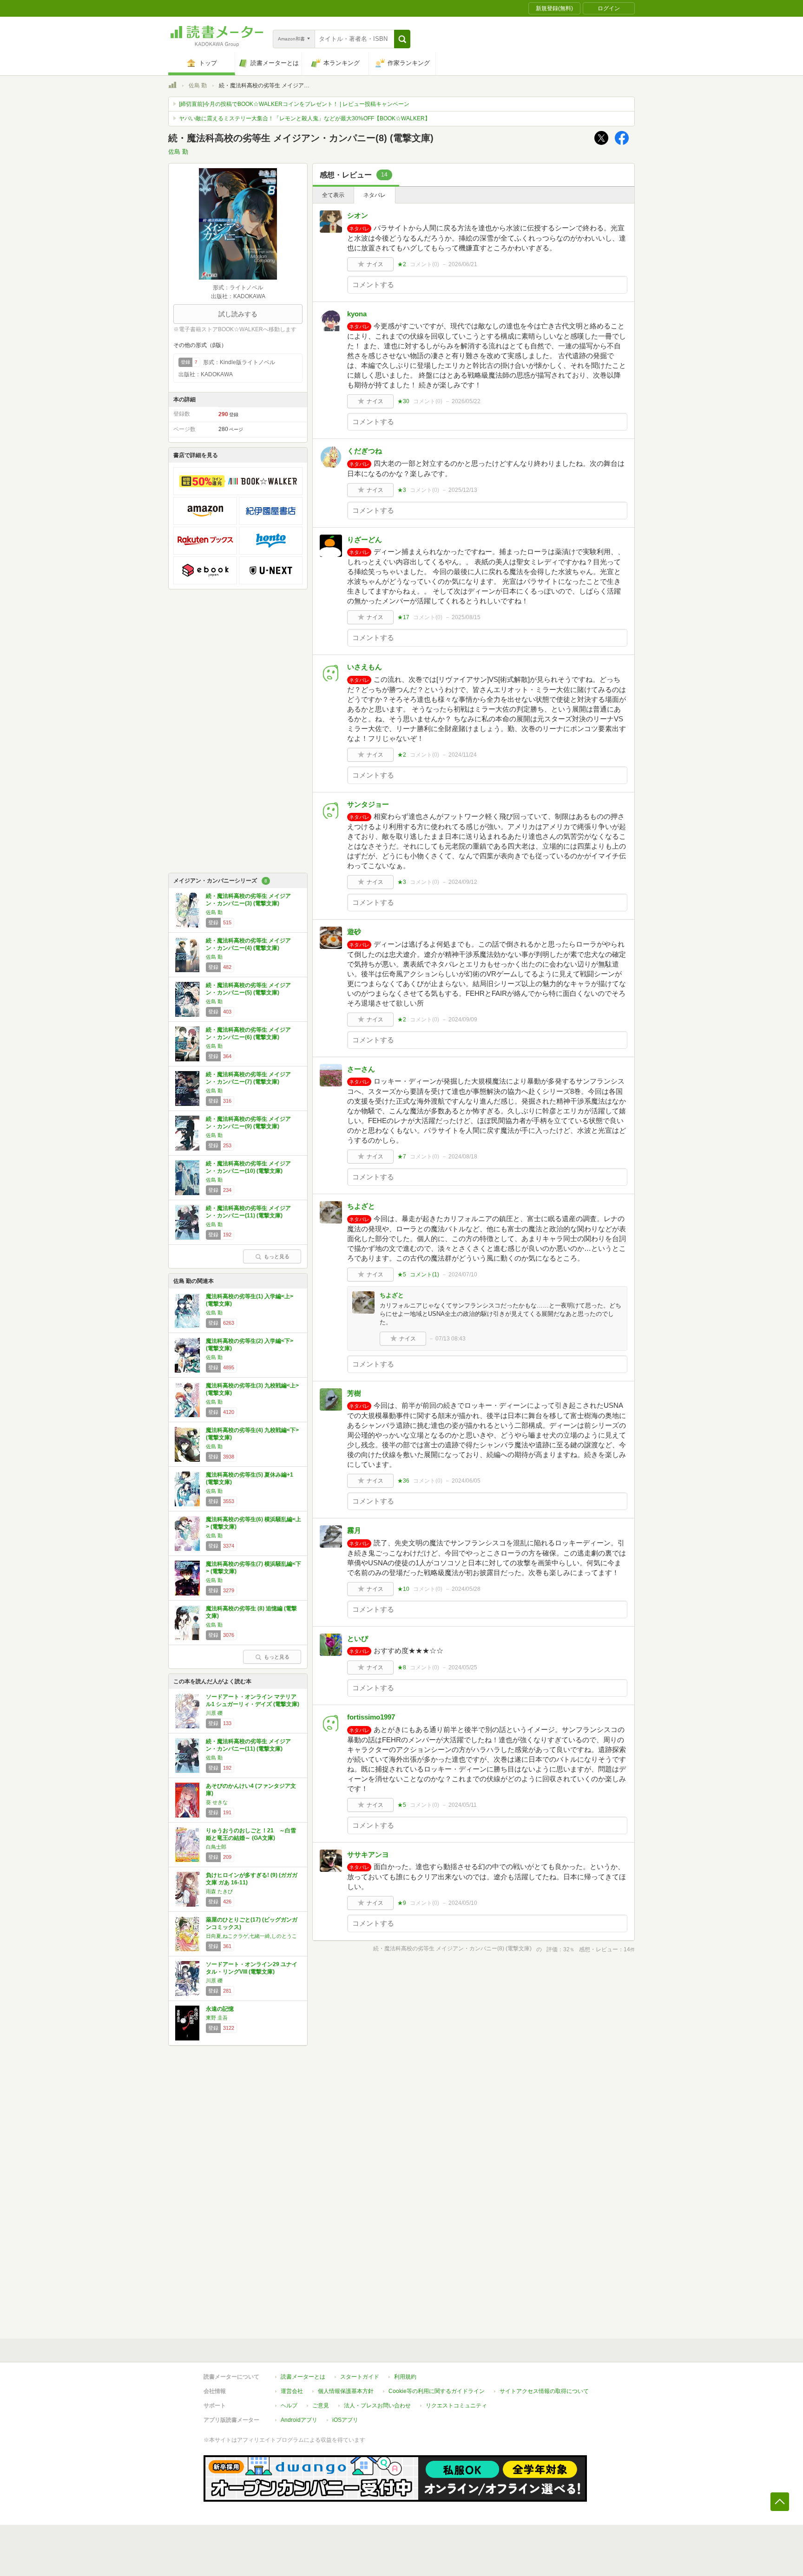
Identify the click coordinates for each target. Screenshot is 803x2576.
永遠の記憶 (220, 2009)
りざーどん (365, 539)
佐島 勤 (198, 85)
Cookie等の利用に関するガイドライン (437, 2391)
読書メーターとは (303, 2377)
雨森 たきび (219, 1891)
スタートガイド (360, 2377)
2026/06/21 (463, 264)
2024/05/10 (463, 1903)
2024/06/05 (466, 1481)
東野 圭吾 (217, 2018)
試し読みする (238, 314)
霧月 (354, 1530)
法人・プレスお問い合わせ (377, 2406)
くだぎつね (365, 451)
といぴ (358, 1638)
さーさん (361, 1069)
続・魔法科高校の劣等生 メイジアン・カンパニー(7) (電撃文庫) (248, 1078)
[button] (402, 39)
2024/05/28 (466, 1589)
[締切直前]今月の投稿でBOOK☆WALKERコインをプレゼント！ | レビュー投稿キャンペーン (294, 104)
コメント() (425, 264)
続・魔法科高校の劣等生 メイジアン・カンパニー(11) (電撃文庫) (248, 1212)
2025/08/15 (466, 617)
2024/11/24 (463, 755)
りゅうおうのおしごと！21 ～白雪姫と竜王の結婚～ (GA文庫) (251, 1834)
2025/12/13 (463, 490)
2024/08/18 (463, 1157)
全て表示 (333, 195)
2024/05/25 (463, 1667)
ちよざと (361, 1206)
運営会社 (292, 2391)
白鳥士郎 (216, 1847)
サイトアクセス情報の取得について (544, 2391)
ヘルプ (289, 2406)
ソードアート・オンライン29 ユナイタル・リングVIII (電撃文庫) (252, 1968)
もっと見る (277, 1256)
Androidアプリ (299, 2420)
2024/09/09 (463, 1020)
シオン (358, 215)
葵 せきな (217, 1802)
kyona (357, 314)
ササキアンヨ (368, 1854)
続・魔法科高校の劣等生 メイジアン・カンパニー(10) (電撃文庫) (248, 1167)
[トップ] (172, 86)
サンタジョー (368, 804)
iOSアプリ (345, 2420)
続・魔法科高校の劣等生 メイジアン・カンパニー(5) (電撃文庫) (248, 989)
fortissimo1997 (371, 1717)
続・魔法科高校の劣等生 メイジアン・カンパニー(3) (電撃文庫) (248, 900)
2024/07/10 (463, 1275)
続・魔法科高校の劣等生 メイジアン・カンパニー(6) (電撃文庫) (248, 1033)
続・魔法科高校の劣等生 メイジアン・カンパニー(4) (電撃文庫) (248, 944)
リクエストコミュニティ (456, 2406)
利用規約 (405, 2377)
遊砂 (354, 932)
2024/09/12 (463, 882)
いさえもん (365, 667)
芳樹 (354, 1393)
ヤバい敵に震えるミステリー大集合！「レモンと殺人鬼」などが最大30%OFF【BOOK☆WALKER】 (305, 118)
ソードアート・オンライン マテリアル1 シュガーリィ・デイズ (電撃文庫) (253, 1700)
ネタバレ (375, 195)
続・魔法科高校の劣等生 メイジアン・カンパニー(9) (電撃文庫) (248, 1123)
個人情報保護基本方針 (346, 2391)
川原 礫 (214, 1713)
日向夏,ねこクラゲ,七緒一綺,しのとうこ (251, 1936)
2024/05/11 (463, 1805)
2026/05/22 (466, 401)
